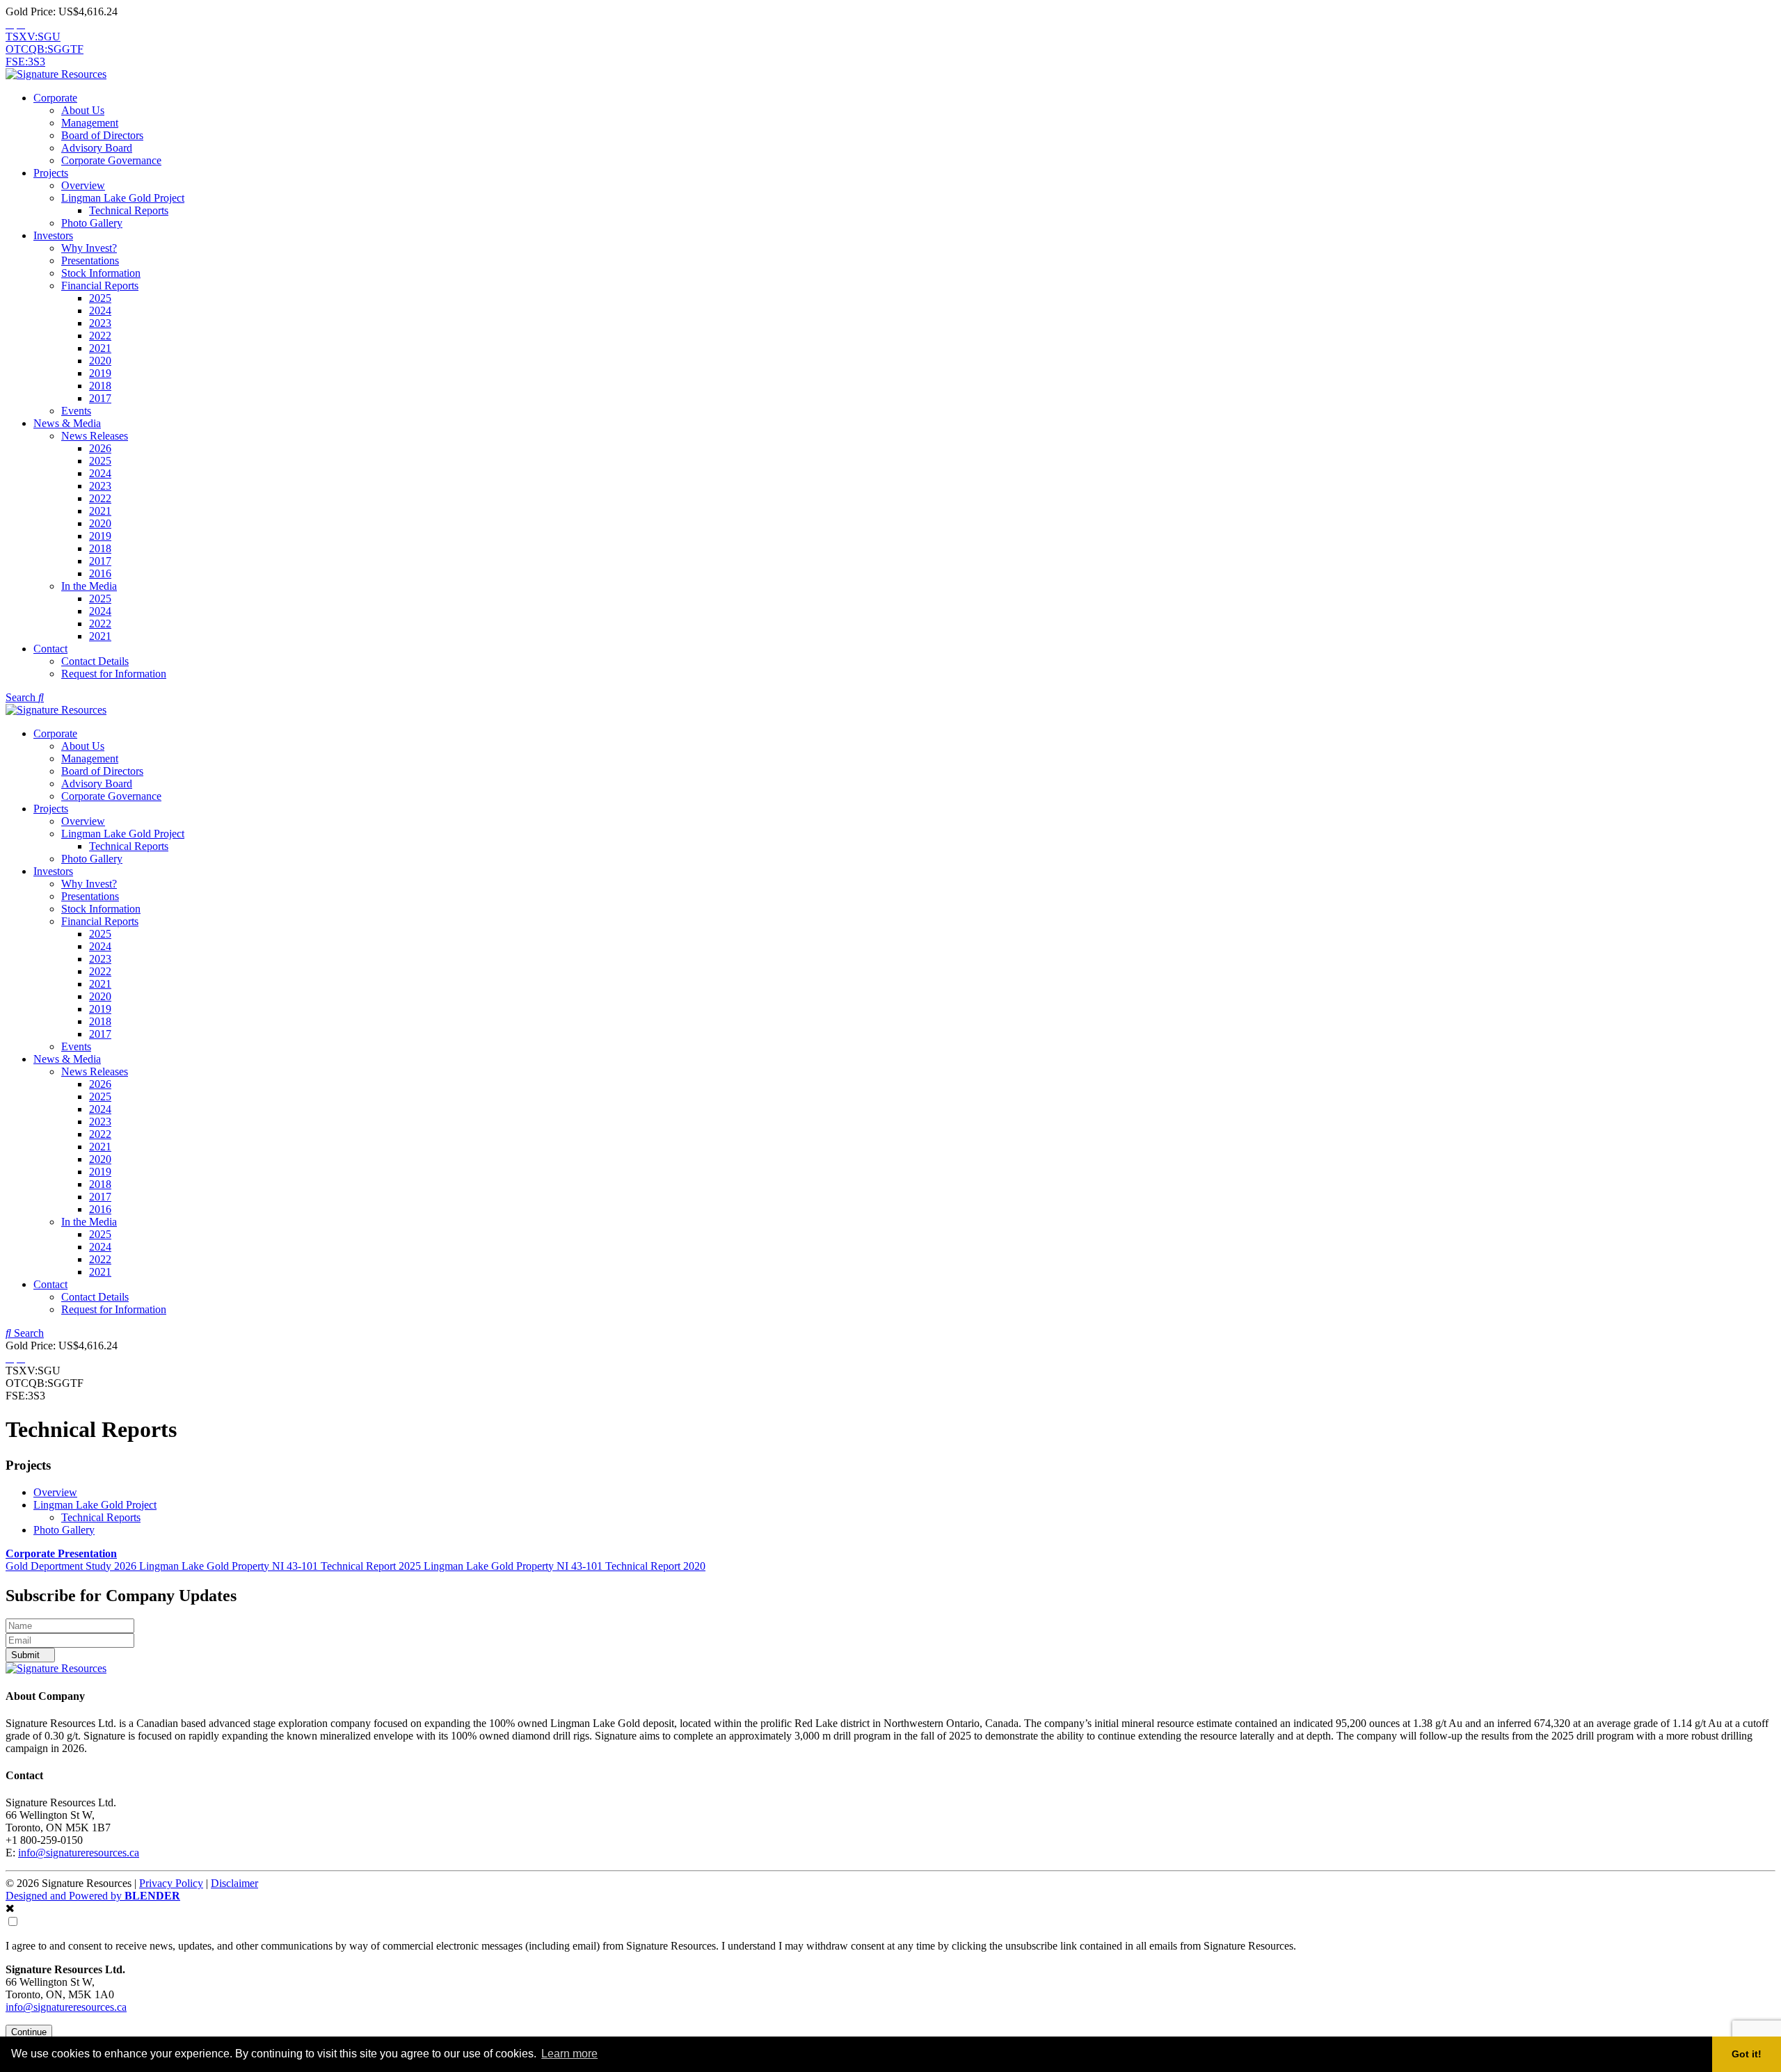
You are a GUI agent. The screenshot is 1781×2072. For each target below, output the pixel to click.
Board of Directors (102, 135)
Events (76, 411)
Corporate (55, 98)
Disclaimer (234, 1883)
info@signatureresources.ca (79, 1853)
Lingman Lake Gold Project (123, 198)
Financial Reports (100, 286)
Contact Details (95, 661)
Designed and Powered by (93, 1896)
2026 (100, 448)
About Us (83, 110)
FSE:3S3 (25, 62)
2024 (100, 311)
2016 (100, 573)
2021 (100, 348)
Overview (83, 185)
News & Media (67, 423)
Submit (27, 1655)
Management (90, 123)
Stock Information (101, 273)
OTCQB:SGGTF (45, 49)
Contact (50, 649)
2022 (100, 336)
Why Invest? (89, 248)
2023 (100, 323)
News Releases (95, 436)
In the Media (89, 586)
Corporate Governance (111, 160)
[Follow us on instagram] (21, 24)
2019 (100, 373)
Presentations (90, 260)
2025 (100, 298)
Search (22, 697)
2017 (100, 398)
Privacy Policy (171, 1883)
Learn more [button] (569, 2054)
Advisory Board (97, 148)
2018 (100, 386)
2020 (100, 361)
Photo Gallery (92, 223)
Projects (51, 173)
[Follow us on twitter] (10, 24)
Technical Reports (129, 210)
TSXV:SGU (33, 37)
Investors (53, 235)
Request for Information (114, 674)
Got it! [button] (1747, 2054)
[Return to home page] (56, 74)
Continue (29, 2032)
